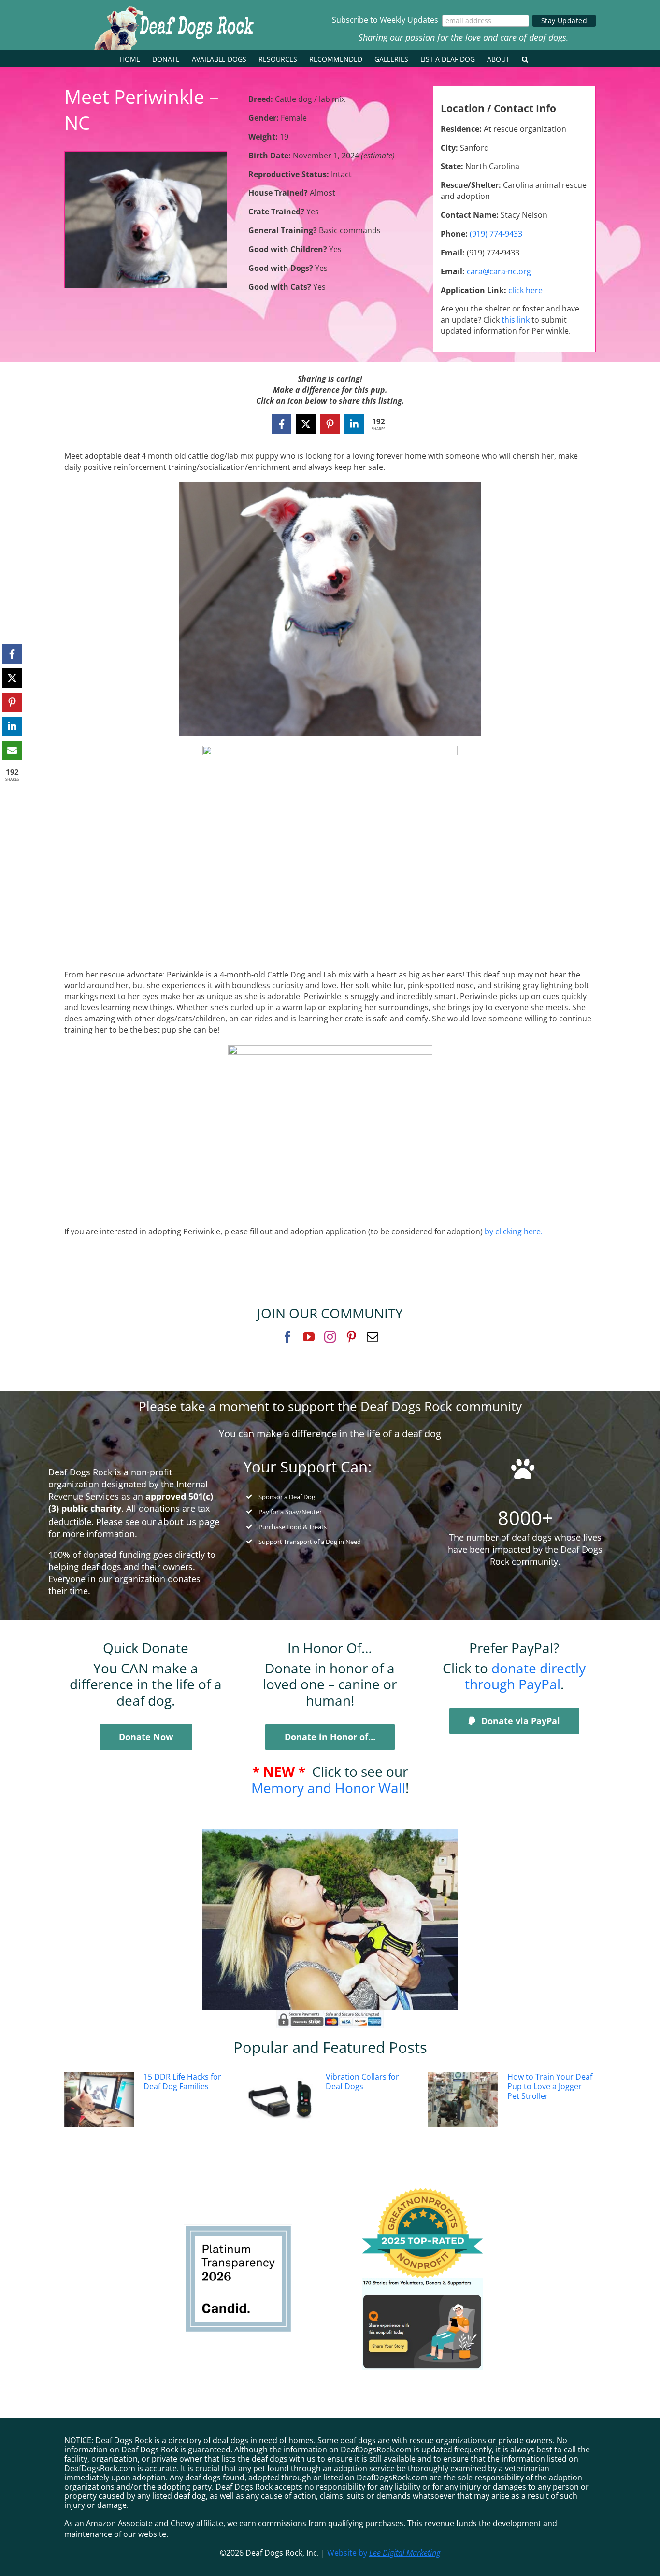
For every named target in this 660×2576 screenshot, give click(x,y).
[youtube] (309, 1337)
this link (516, 320)
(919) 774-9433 (496, 234)
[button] (525, 58)
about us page (189, 1522)
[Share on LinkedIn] (354, 424)
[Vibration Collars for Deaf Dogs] (281, 2100)
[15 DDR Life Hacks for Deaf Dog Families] (99, 2100)
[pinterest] (351, 1337)
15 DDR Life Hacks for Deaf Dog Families (182, 2081)
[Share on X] (306, 424)
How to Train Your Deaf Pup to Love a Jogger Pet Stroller (550, 2086)
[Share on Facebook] (282, 424)
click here (525, 290)
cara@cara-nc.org (499, 271)
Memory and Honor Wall (328, 1788)
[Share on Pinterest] (330, 424)
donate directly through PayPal (525, 1676)
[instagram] (330, 1337)
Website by (384, 2553)
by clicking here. (515, 1231)
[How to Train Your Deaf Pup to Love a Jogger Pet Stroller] (463, 2100)
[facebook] (287, 1337)
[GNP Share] (422, 2282)
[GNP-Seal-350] (422, 2192)
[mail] (373, 1337)
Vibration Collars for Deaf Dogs (362, 2081)
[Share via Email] (12, 750)
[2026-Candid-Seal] (238, 2229)
